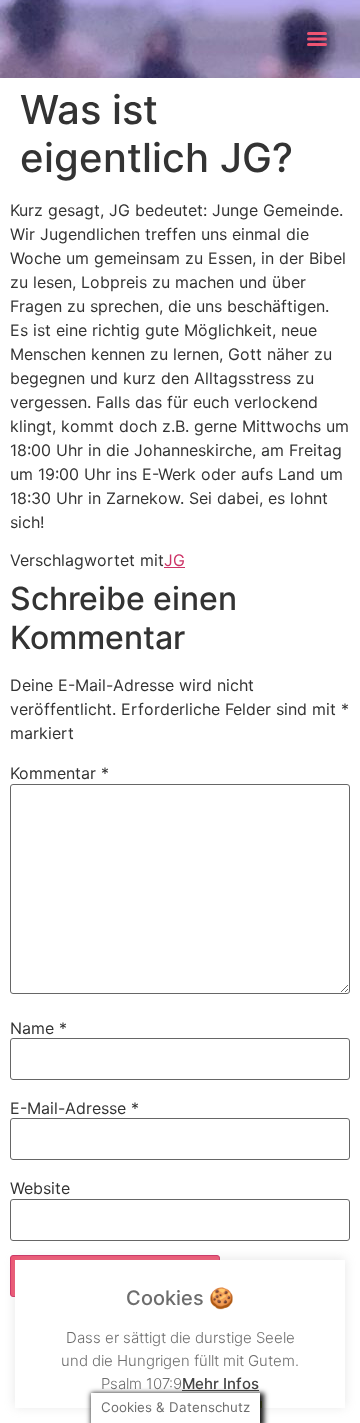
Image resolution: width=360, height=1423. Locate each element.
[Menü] (317, 39)
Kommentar (59, 773)
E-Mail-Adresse (74, 1108)
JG (174, 560)
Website (40, 1188)
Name (38, 1028)
